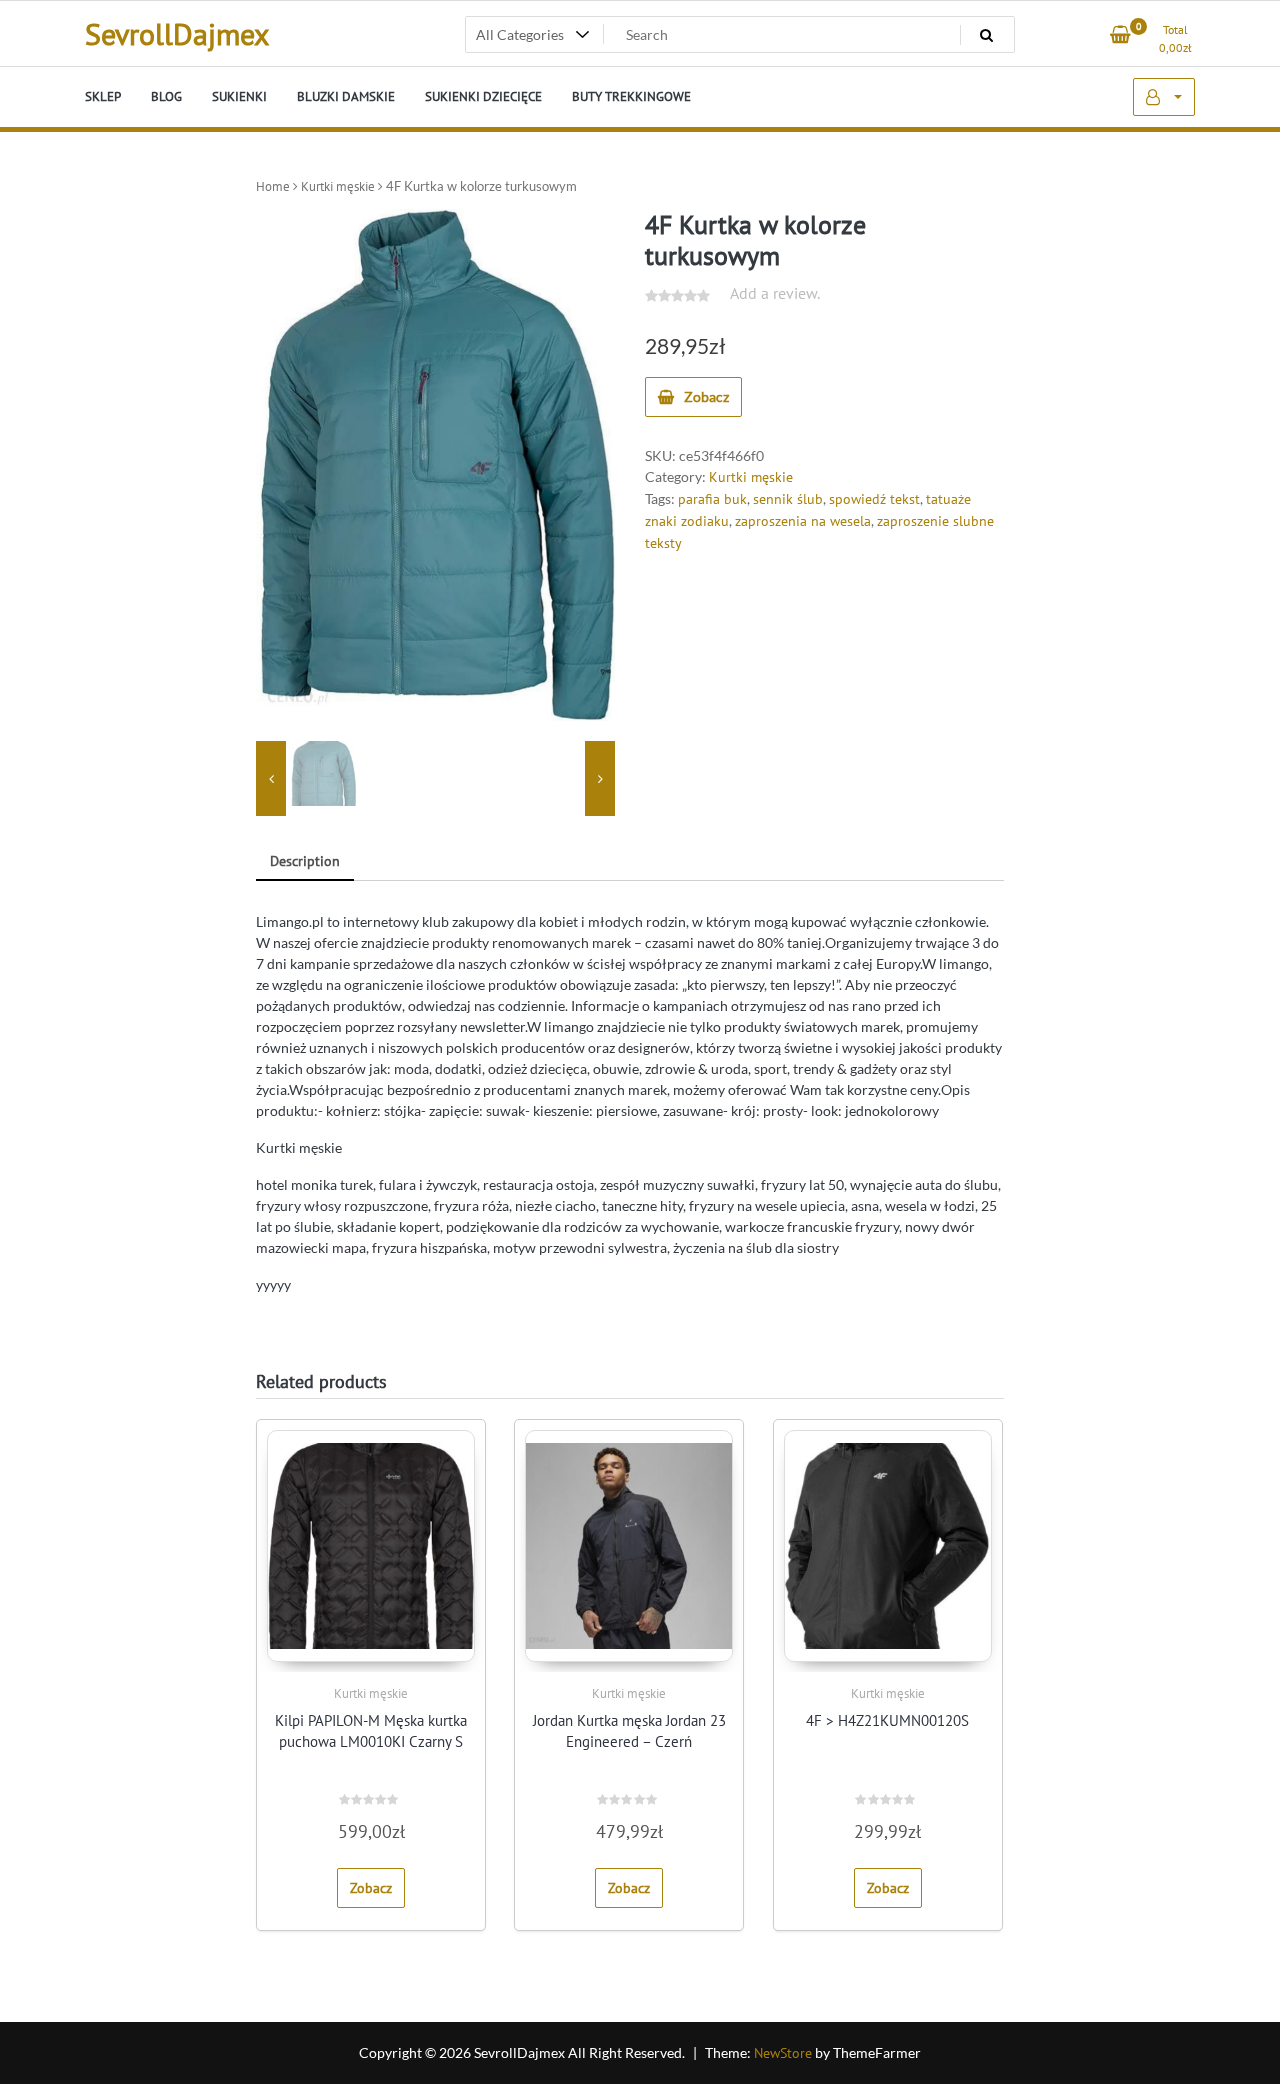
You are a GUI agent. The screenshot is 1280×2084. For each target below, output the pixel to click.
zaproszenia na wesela (803, 521)
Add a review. (775, 293)
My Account (1164, 97)
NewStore (783, 2053)
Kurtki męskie (338, 186)
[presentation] (271, 778)
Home (273, 186)
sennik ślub (788, 499)
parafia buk (712, 499)
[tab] (305, 862)
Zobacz (706, 396)
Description (305, 861)
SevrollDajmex (177, 33)
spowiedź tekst (874, 499)
